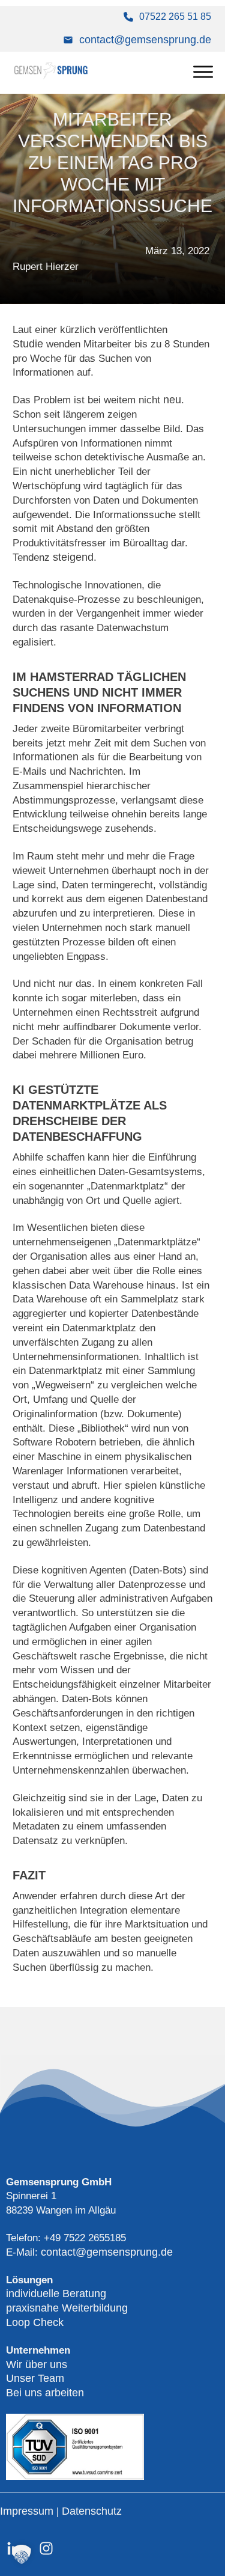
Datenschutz (92, 2511)
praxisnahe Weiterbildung (67, 2308)
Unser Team (35, 2378)
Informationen (46, 757)
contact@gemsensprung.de (145, 40)
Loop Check (35, 2322)
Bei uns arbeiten (45, 2393)
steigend (73, 557)
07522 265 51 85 (175, 17)
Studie (28, 344)
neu (172, 400)
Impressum (28, 2511)
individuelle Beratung (56, 2294)
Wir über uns (37, 2364)
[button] (22, 2554)
